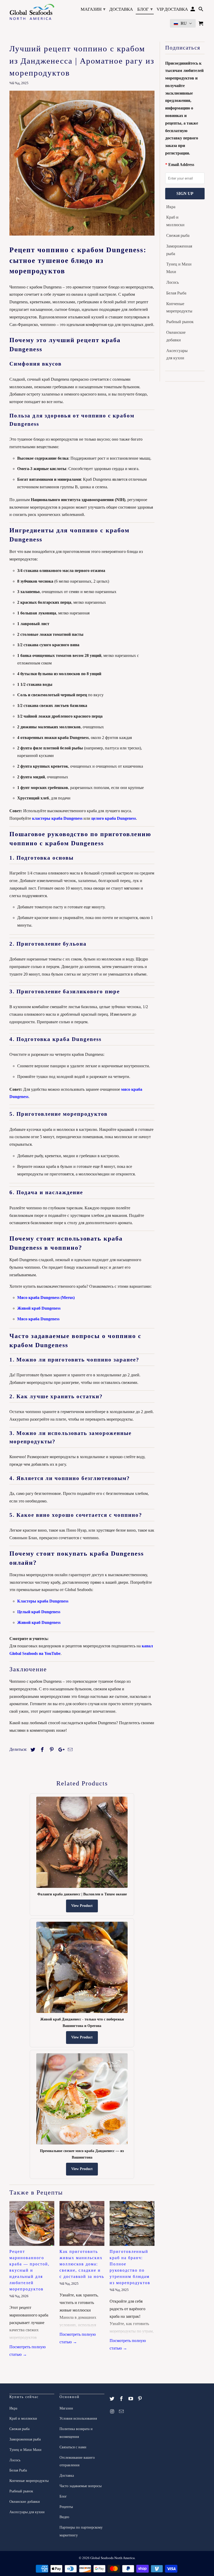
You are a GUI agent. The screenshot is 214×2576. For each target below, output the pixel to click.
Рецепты (66, 2507)
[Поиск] (201, 10)
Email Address (181, 165)
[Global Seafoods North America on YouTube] (131, 2399)
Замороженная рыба (179, 250)
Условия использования (78, 2418)
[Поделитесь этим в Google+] (60, 1750)
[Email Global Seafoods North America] (122, 2412)
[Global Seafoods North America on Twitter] (112, 2399)
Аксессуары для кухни (177, 354)
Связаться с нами (73, 2447)
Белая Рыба (176, 293)
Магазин (93, 9)
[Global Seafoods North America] (32, 13)
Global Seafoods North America (112, 2558)
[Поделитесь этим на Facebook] (41, 1750)
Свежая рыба (178, 235)
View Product (82, 1906)
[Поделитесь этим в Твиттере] (32, 1750)
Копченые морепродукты (179, 307)
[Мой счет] (193, 10)
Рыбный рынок (180, 322)
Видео (64, 2517)
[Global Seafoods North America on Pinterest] (140, 2399)
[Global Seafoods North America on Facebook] (122, 2399)
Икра (171, 207)
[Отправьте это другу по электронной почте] (69, 1750)
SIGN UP (185, 193)
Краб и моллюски (175, 221)
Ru (184, 23)
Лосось (173, 282)
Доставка (121, 9)
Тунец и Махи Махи (179, 268)
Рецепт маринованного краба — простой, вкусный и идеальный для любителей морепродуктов (29, 2270)
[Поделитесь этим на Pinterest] (51, 1750)
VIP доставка (172, 9)
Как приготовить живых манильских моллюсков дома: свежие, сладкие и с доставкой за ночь (82, 2264)
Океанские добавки (176, 336)
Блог (145, 9)
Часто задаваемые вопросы (81, 2486)
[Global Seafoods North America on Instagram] (112, 2412)
